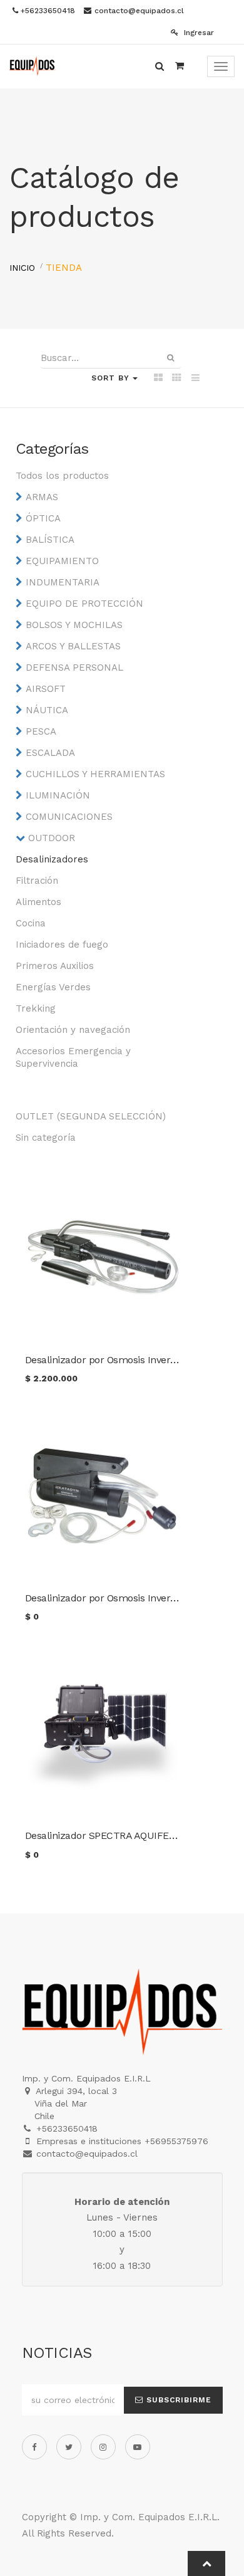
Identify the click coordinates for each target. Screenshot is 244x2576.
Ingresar (198, 33)
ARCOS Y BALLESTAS (73, 646)
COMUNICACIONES (69, 817)
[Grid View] (158, 379)
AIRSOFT (46, 689)
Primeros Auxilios (55, 966)
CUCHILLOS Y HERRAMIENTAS (95, 774)
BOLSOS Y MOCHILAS (74, 625)
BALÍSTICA (50, 540)
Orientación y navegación (73, 1030)
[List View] (196, 379)
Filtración (37, 881)
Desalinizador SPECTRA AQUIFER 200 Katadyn (130, 1835)
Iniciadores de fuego (62, 945)
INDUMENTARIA (63, 582)
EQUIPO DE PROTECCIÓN (84, 604)
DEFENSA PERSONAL (74, 668)
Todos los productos (62, 476)
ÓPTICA (43, 518)
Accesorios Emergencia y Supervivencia (73, 1057)
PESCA (41, 731)
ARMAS (42, 497)
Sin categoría (46, 1138)
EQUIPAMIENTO (62, 561)
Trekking (36, 1008)
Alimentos (38, 902)
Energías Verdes (53, 987)
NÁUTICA (47, 710)
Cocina (31, 923)
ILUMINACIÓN (58, 795)
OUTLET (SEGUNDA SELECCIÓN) (91, 1116)
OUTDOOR (52, 838)
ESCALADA (50, 753)
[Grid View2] (177, 379)
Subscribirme (177, 2400)
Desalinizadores (52, 859)
